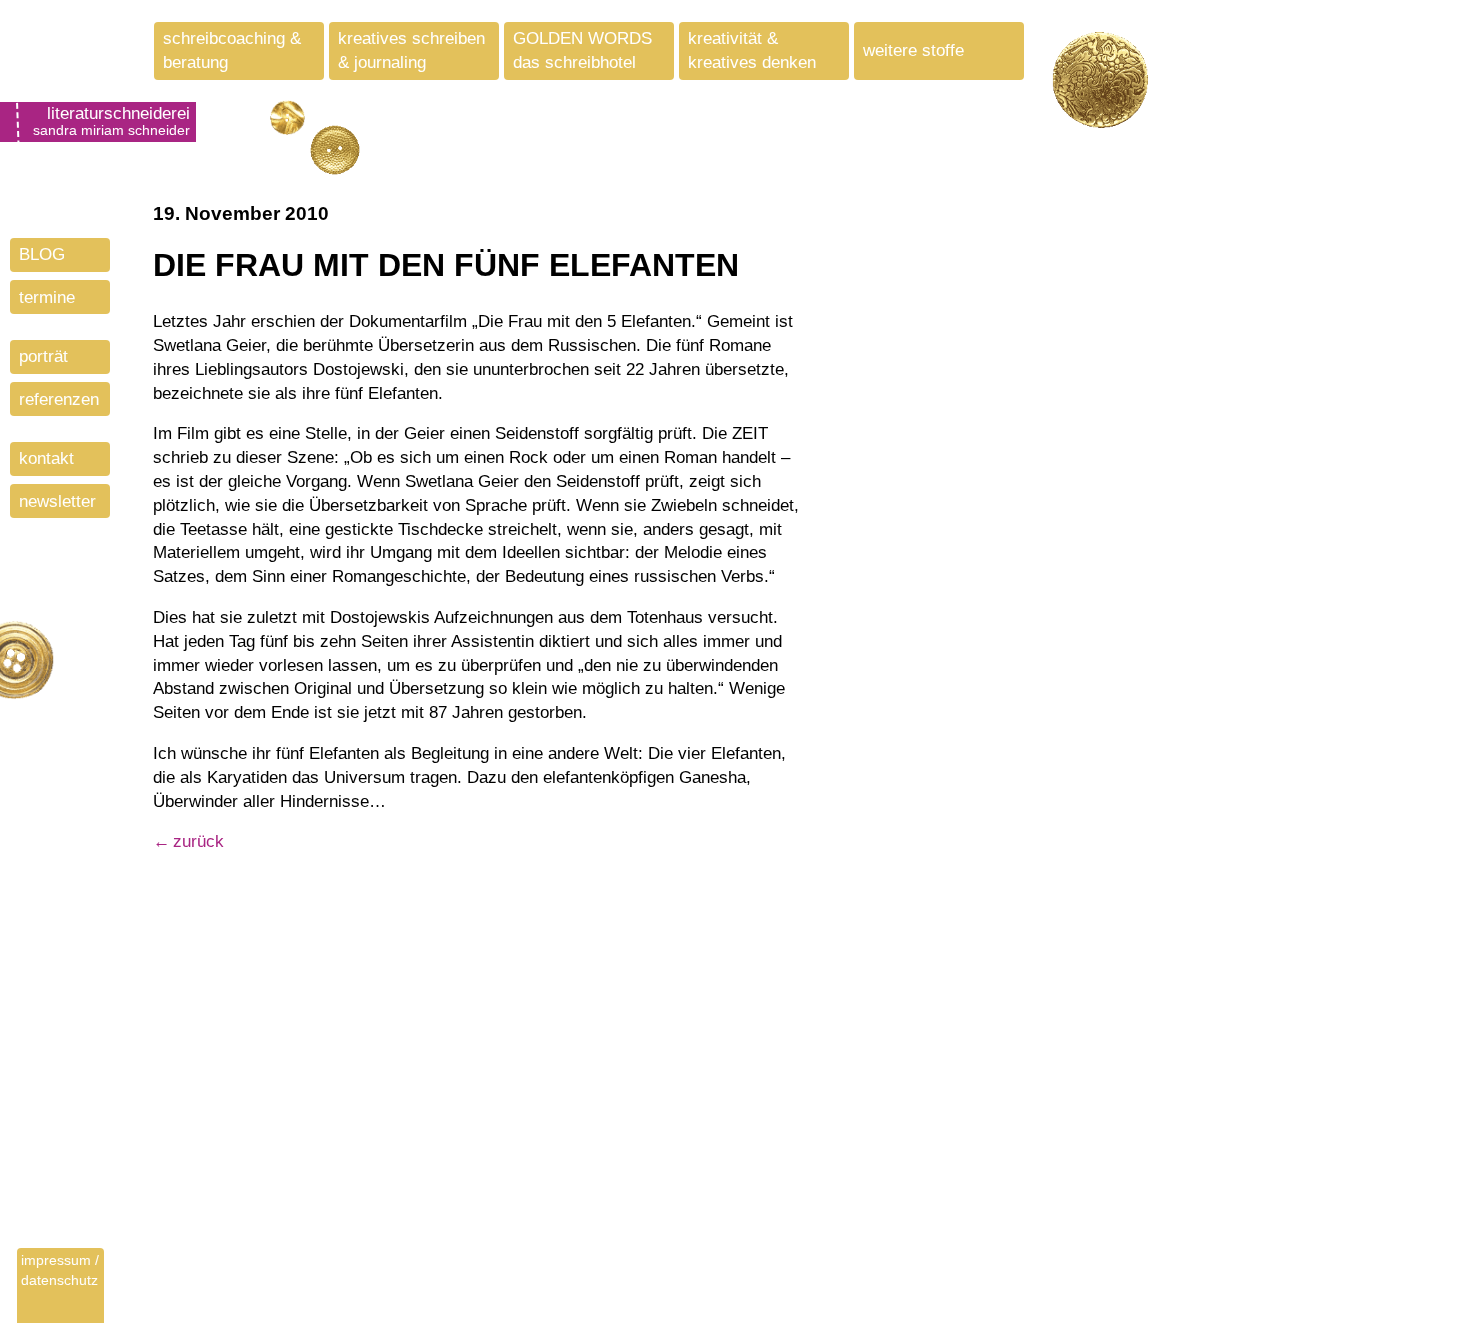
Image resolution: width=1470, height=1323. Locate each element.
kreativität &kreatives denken (752, 50)
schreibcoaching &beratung (232, 50)
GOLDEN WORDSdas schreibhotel (582, 50)
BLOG (42, 254)
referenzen (59, 399)
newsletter (57, 501)
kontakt (46, 458)
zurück (198, 841)
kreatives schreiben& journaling (411, 50)
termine (47, 297)
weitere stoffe (913, 50)
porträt (43, 356)
